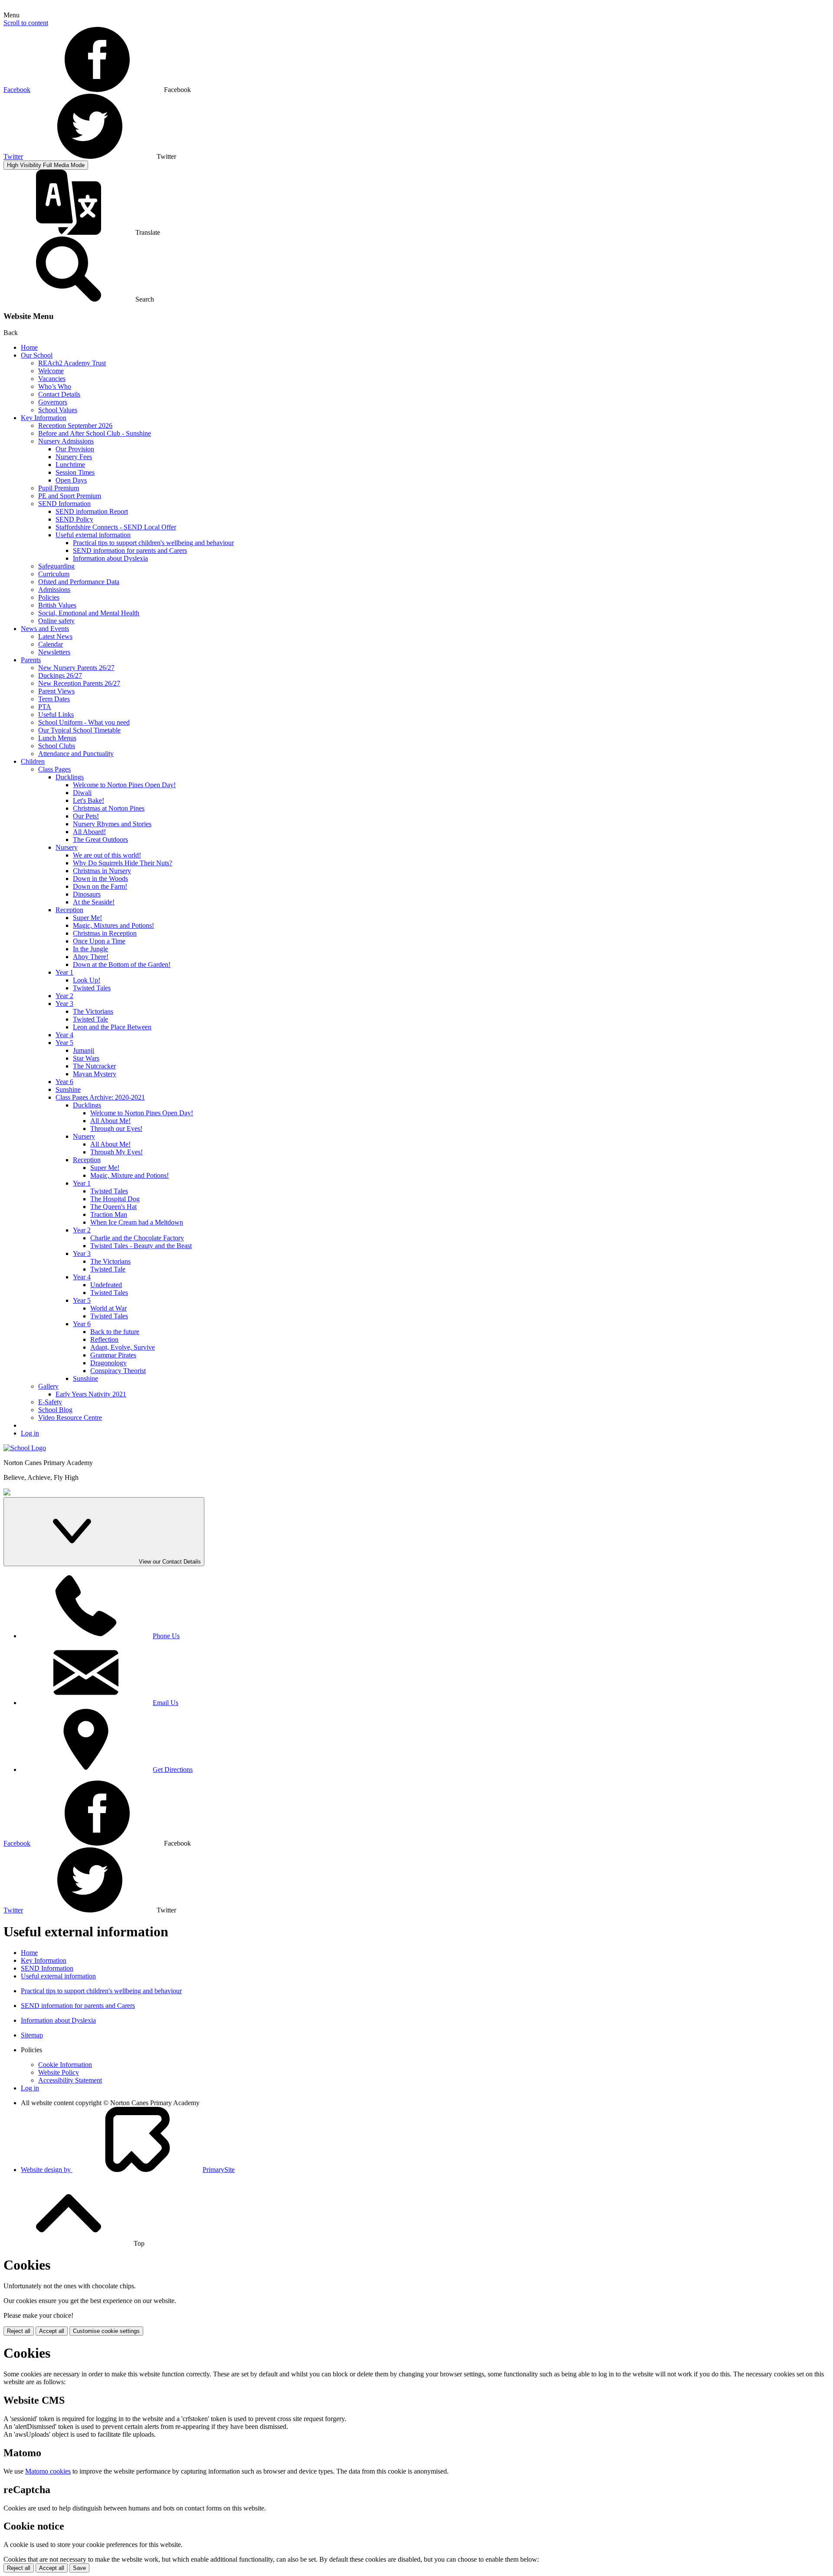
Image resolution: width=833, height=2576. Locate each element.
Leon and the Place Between (112, 1027)
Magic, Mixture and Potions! (130, 1175)
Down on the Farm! (100, 886)
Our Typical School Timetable (79, 730)
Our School (37, 355)
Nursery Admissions (66, 441)
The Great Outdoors (100, 839)
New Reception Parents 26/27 (79, 683)
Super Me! (87, 918)
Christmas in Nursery (102, 871)
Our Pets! (86, 816)
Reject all (19, 2331)
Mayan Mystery (95, 1074)
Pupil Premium (59, 488)
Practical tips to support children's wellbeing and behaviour (153, 543)
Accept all (52, 2331)
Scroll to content (26, 23)
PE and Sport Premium (70, 496)
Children (33, 761)
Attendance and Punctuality (76, 754)
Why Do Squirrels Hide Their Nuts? (123, 863)
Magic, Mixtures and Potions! (113, 925)
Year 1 (64, 972)
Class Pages (54, 769)
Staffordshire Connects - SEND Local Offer (116, 527)
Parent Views (56, 691)
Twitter (13, 156)
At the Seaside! (94, 902)
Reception (69, 910)
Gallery (48, 1386)
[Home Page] (25, 1448)
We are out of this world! (107, 855)
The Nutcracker (94, 1066)
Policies (49, 597)
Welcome (51, 371)
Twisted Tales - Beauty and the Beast (141, 1246)
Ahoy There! (91, 957)
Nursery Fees (74, 457)
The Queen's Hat (113, 1207)
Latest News (55, 636)
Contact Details (59, 394)
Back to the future (115, 1332)
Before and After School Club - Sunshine (95, 433)
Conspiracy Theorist (118, 1371)
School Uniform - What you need (84, 722)
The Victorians (93, 1011)
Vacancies (52, 379)
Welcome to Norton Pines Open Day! (124, 785)
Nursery (67, 847)
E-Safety (50, 1402)
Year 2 (64, 996)
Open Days (71, 480)
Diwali (82, 793)
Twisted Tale (90, 1019)
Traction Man (109, 1214)
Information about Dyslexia (110, 558)
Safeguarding (56, 566)
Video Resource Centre (70, 1418)
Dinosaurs (87, 894)
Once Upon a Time (99, 941)
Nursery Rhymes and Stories (112, 824)
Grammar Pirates (113, 1355)
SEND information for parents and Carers (130, 550)
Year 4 (64, 1035)
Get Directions (173, 1769)
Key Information (44, 418)
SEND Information (64, 504)
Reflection (104, 1339)
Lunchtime (70, 465)
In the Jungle (90, 949)
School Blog (55, 1410)
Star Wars (86, 1058)
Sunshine (68, 1089)
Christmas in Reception (105, 933)
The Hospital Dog (115, 1199)
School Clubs (57, 746)
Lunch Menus (57, 738)
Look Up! (87, 980)
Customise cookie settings (106, 2331)
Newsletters (54, 652)
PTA (45, 707)
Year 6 (64, 1082)
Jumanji (84, 1050)
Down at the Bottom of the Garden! (122, 964)
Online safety (56, 621)
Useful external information (93, 535)
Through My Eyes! (116, 1152)
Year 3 (64, 1004)
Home (29, 347)
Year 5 (64, 1043)
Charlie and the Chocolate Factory (137, 1238)
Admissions (54, 590)
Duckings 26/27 (60, 675)
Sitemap (32, 2035)
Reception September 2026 (75, 425)
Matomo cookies (48, 2471)
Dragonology (108, 1363)
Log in (30, 1433)
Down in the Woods (100, 879)
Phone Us (166, 1636)
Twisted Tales (92, 988)
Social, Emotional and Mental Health (89, 613)
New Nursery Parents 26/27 (76, 668)
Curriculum (54, 574)
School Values (58, 410)
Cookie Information (65, 2065)
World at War (108, 1308)
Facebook (17, 90)
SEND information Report (92, 511)
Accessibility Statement (70, 2080)
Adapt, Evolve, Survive (123, 1347)
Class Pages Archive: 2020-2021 (100, 1097)
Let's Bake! (89, 800)
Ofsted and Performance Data (79, 582)
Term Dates (54, 699)
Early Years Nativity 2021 (91, 1394)
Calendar (51, 644)
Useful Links (56, 715)
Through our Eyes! (116, 1129)
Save (79, 2568)
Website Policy (59, 2072)
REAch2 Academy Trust (72, 363)
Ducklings (70, 777)
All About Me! (110, 1121)
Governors (53, 402)
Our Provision (75, 449)
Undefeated (106, 1285)
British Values (57, 605)
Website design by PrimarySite (128, 2170)
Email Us (166, 1703)
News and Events (45, 629)
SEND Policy (74, 519)
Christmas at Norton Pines (109, 808)
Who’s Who (55, 386)
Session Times (75, 472)
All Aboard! (89, 832)
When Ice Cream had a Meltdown (137, 1222)
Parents (31, 660)
